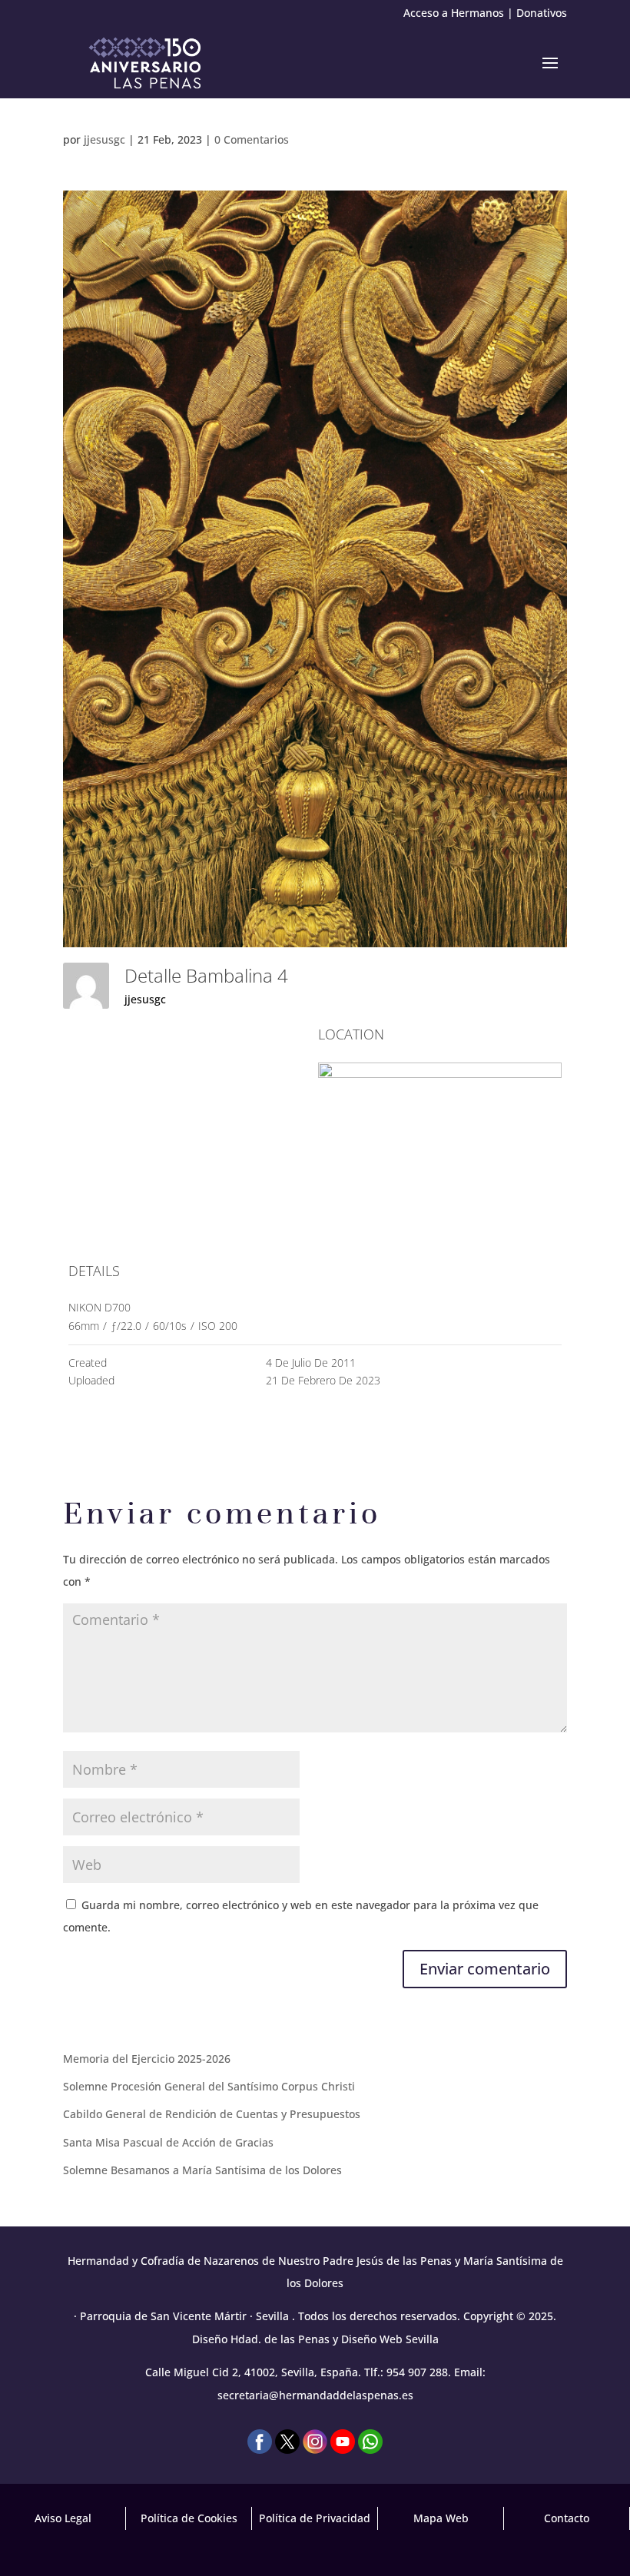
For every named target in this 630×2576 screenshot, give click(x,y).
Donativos (542, 13)
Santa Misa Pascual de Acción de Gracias (168, 2142)
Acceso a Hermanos (454, 13)
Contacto (567, 2518)
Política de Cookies (189, 2518)
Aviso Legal (63, 2518)
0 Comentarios (252, 139)
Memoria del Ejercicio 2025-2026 (147, 2059)
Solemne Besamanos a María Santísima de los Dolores (202, 2170)
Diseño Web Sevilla (390, 2339)
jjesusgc (104, 139)
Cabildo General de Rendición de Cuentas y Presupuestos (212, 2114)
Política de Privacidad (315, 2518)
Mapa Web (441, 2518)
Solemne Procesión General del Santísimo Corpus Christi (209, 2086)
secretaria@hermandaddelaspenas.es (315, 2395)
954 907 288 (417, 2372)
